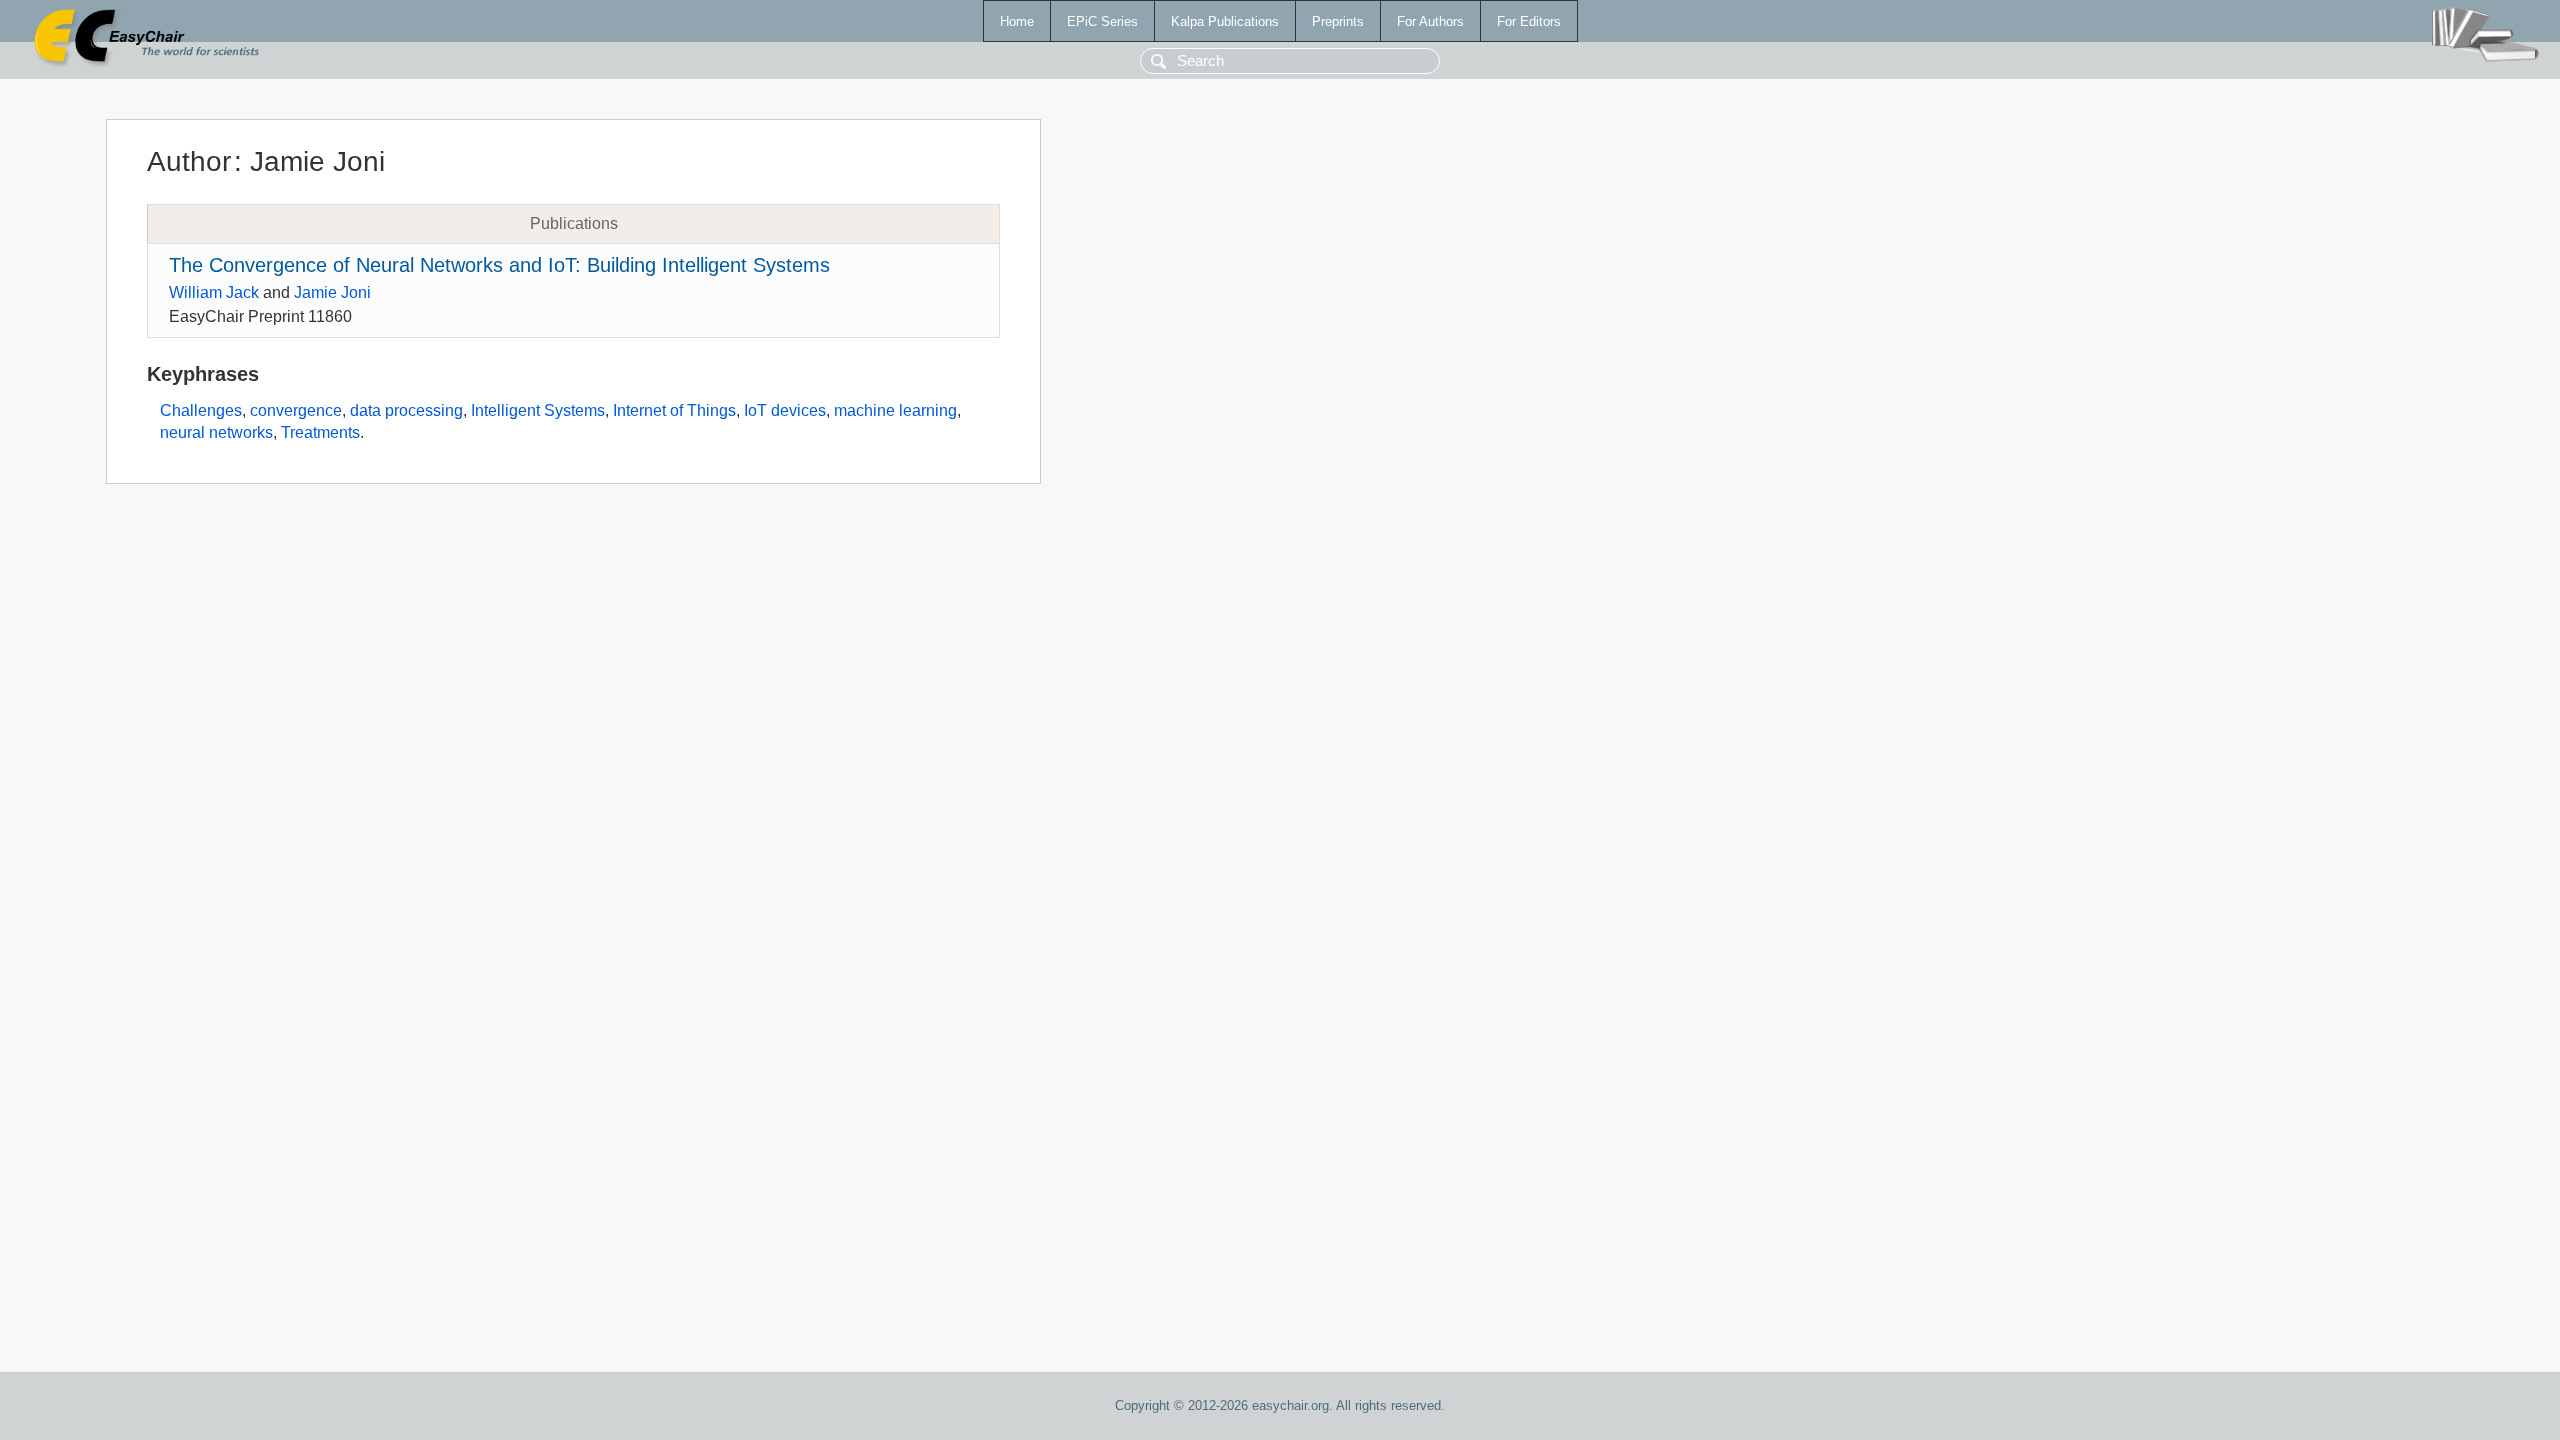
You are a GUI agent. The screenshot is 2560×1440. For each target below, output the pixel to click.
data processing (406, 410)
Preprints (1338, 21)
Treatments (320, 432)
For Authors (1430, 21)
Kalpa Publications (1225, 21)
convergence (296, 410)
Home (1017, 21)
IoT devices (785, 410)
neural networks (216, 432)
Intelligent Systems (538, 410)
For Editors (1529, 21)
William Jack (214, 292)
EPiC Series (1102, 21)
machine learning (895, 410)
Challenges (201, 410)
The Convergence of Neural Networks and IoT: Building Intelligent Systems (499, 265)
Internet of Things (674, 410)
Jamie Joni (332, 292)
